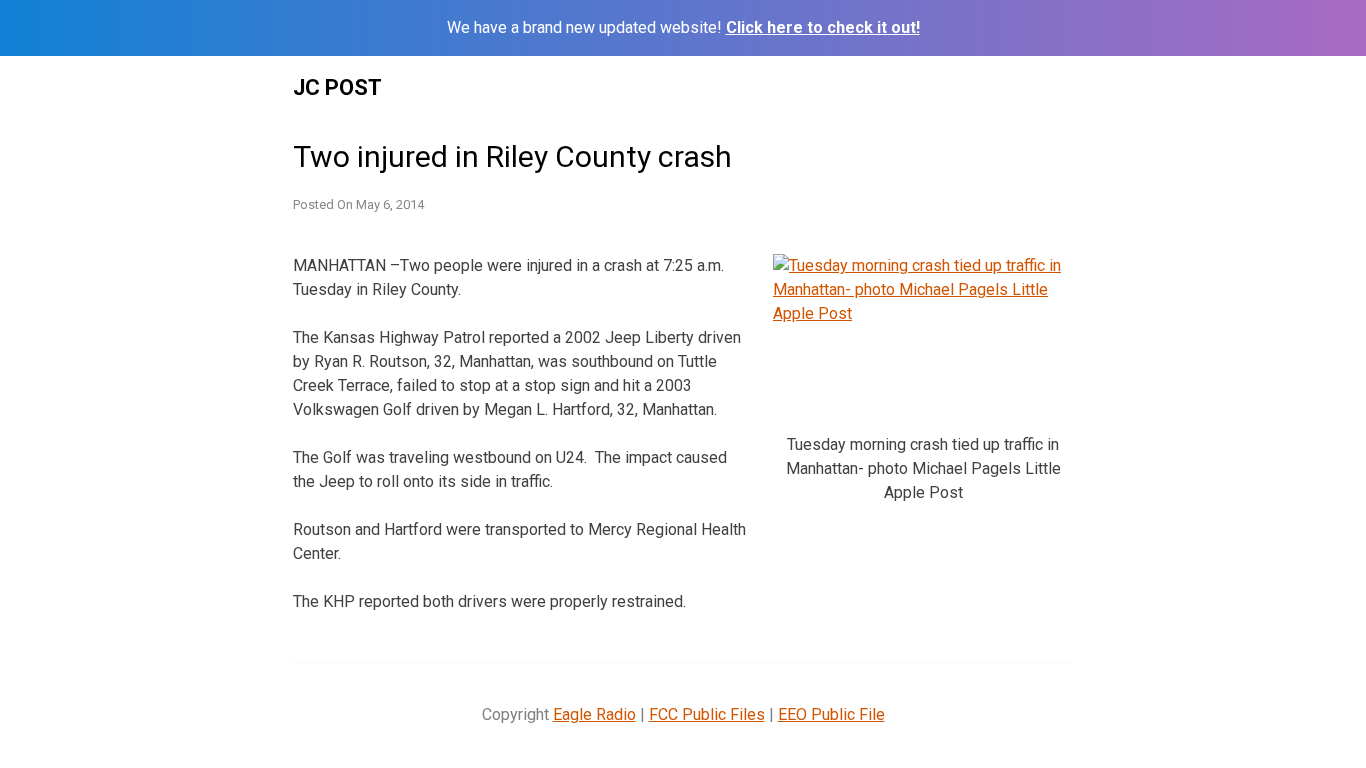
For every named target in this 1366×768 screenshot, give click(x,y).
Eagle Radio (594, 714)
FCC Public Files (707, 714)
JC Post (337, 87)
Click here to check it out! (823, 27)
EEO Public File (831, 714)
